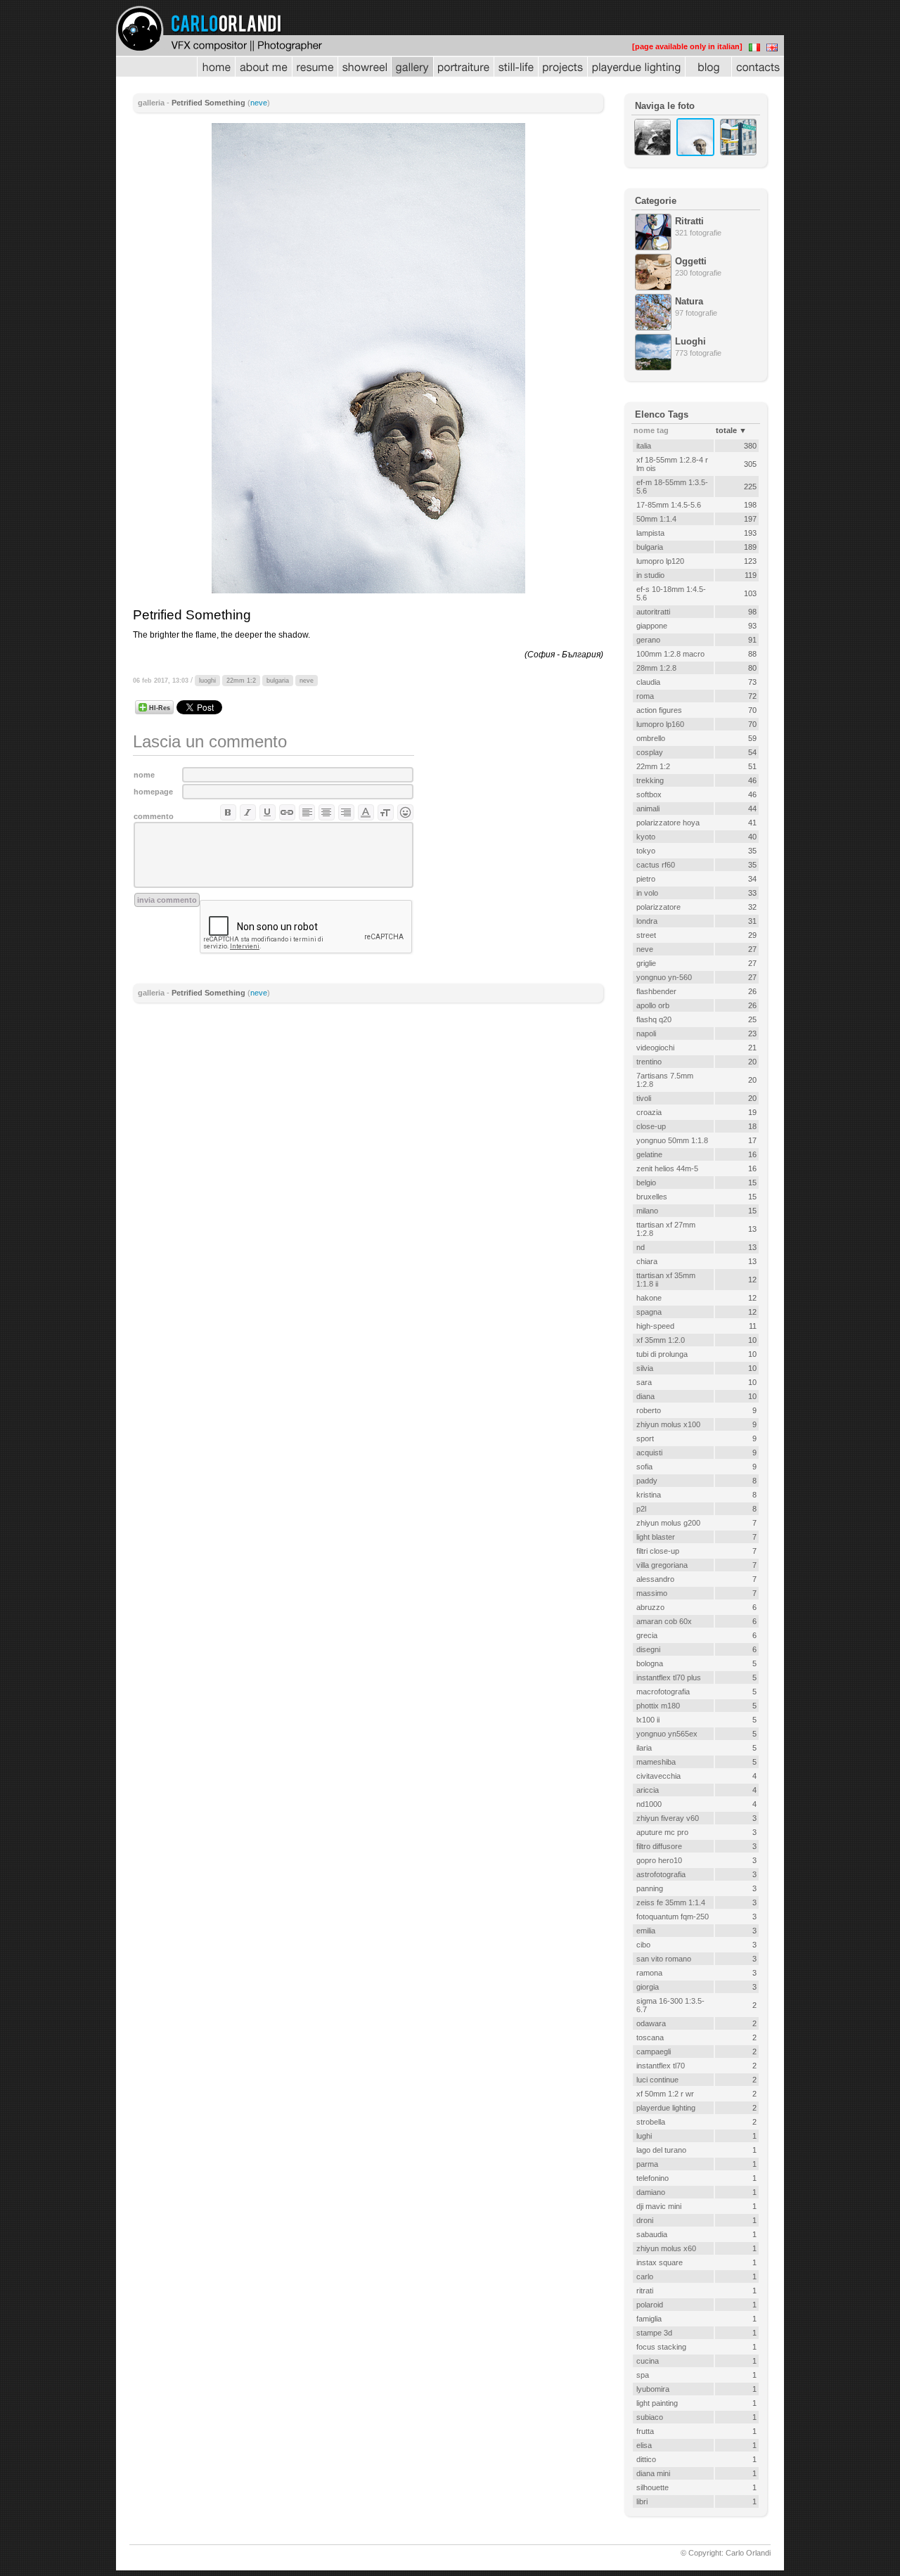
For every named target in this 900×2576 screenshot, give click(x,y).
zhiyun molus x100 (668, 1424)
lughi (644, 2136)
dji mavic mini (659, 2206)
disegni (648, 1649)
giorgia (648, 1987)
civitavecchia (658, 1776)
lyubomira (653, 2389)
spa (643, 2375)
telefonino (652, 2178)
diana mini (653, 2473)
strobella (651, 2122)
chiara (647, 1261)
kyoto (646, 837)
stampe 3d (654, 2333)
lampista (650, 533)
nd (641, 1247)
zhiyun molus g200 (668, 1523)
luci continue (657, 2080)
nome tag (651, 430)
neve (259, 103)
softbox (649, 794)
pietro (646, 879)
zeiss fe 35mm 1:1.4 (671, 1902)
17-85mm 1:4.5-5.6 (669, 505)
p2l (641, 1509)
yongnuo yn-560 (664, 977)
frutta (645, 2431)
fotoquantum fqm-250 (673, 1917)
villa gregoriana (662, 1565)
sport (645, 1438)
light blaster (656, 1537)
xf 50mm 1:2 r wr (665, 2094)
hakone (649, 1298)
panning (650, 1888)
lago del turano (661, 2150)
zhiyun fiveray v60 (668, 1818)
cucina (648, 2361)
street (646, 935)
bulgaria (278, 681)
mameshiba (656, 1762)
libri (642, 2501)
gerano (648, 640)
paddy (647, 1481)
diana (645, 1396)
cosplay (650, 752)
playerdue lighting (666, 2108)
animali (648, 809)
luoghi (207, 681)
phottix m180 (658, 1706)
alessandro (655, 1579)
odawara (651, 2023)
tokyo (646, 851)
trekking (650, 780)
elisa (644, 2445)
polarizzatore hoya (668, 823)
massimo (652, 1593)
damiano (651, 2192)
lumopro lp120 (660, 561)
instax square (660, 2262)
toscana (650, 2037)
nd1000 (649, 1804)
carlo (645, 2276)
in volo (647, 893)
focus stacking (661, 2347)
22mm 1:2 (241, 681)
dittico (646, 2459)
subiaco (650, 2417)
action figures (659, 710)
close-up (651, 1126)
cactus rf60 (656, 865)
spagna (649, 1312)
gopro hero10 (659, 1860)
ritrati (645, 2291)
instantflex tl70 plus (669, 1677)
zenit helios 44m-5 (667, 1168)
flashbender (656, 991)
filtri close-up (658, 1551)
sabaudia (652, 2234)
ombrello (651, 738)
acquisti (649, 1453)
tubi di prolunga (662, 1354)
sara (644, 1382)
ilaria (644, 1748)
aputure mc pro (662, 1832)
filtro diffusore (659, 1846)
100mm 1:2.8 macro (670, 654)
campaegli (654, 2052)
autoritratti (653, 612)
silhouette (652, 2487)
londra (647, 921)
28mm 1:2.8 (656, 668)
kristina (649, 1495)
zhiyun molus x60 (666, 2248)
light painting (657, 2403)
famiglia (649, 2319)
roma (645, 696)
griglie (646, 963)
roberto (649, 1410)
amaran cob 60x (664, 1621)
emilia (646, 1931)
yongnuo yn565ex (667, 1734)
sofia (644, 1467)
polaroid (650, 2305)
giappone (652, 626)
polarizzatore (658, 907)
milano (647, 1211)
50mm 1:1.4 (656, 519)
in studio (650, 575)
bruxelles (652, 1197)
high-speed (655, 1326)
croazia (649, 1112)
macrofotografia (663, 1692)
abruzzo (650, 1607)
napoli (646, 1033)
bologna (650, 1663)
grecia (647, 1635)
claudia (648, 682)
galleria (151, 103)
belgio (646, 1183)
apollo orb (653, 1005)
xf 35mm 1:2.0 (661, 1340)
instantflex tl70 (661, 2066)
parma (647, 2164)
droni (645, 2220)
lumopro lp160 (660, 724)
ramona (649, 1973)
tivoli (644, 1098)
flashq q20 (654, 1019)
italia (644, 446)
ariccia (648, 1790)
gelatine (649, 1154)
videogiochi (655, 1048)
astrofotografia (661, 1874)
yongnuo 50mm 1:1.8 (672, 1140)
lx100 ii (648, 1720)
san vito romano (664, 1959)
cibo (643, 1945)
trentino (649, 1062)
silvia (645, 1368)
